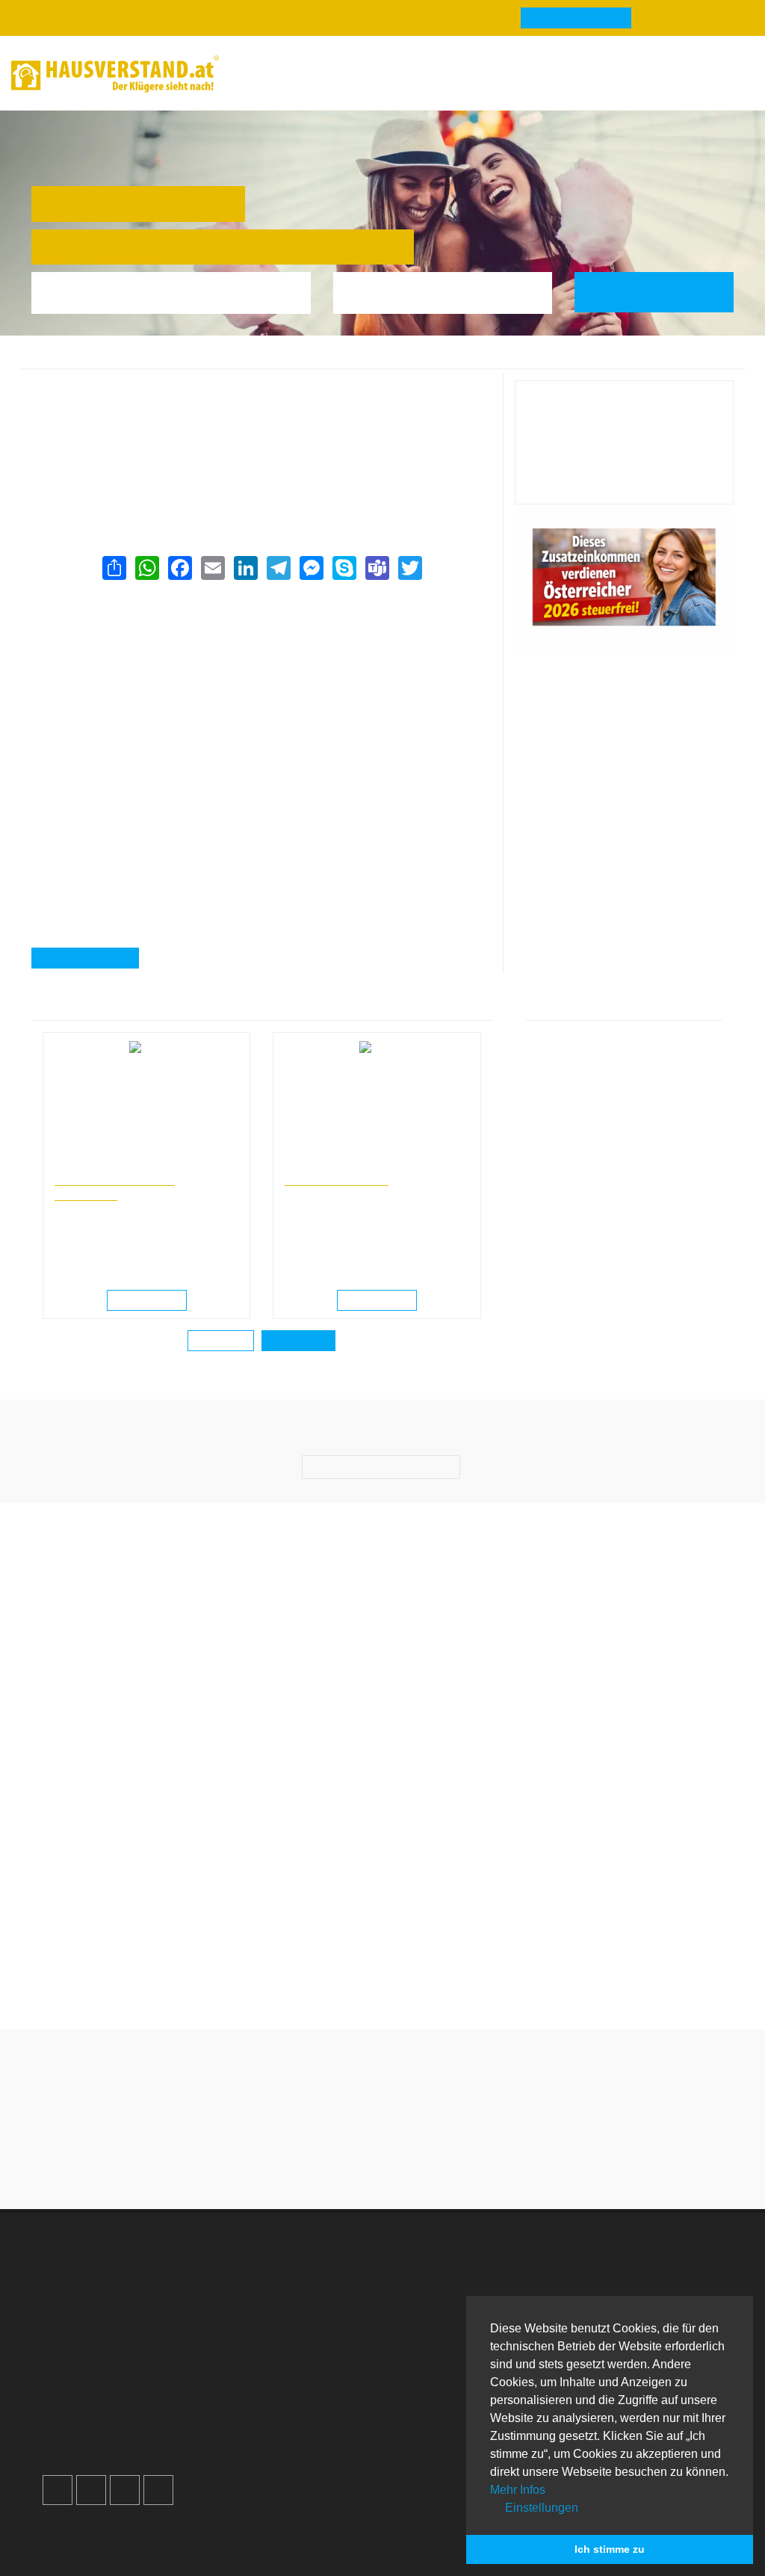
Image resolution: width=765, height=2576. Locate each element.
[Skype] (344, 568)
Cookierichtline (274, 2340)
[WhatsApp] (146, 568)
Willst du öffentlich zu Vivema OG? (292, 1964)
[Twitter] (409, 568)
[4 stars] (409, 2162)
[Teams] (377, 568)
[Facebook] (179, 568)
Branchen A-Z (446, 2268)
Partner (253, 2376)
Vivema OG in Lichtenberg (517, 361)
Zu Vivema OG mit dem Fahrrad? (473, 1964)
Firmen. (70, 2545)
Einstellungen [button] (540, 2508)
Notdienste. (284, 2545)
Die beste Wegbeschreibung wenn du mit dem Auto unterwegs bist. (111, 1973)
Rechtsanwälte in (90, 1165)
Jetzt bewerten (624, 481)
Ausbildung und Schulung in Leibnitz (359, 1165)
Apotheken (438, 2304)
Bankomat (436, 2322)
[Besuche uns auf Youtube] (125, 2490)
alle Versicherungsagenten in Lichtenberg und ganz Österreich (200, 482)
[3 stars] (382, 2162)
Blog (254, 74)
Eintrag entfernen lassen (109, 407)
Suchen (665, 292)
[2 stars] (356, 2162)
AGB (247, 2358)
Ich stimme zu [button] (610, 2549)
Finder (438, 74)
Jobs (247, 2286)
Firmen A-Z (439, 2286)
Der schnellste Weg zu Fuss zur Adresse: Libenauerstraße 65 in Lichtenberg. (654, 1973)
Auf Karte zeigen (94, 959)
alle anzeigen (298, 1341)
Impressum (263, 2304)
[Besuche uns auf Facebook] (58, 2490)
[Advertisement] (261, 698)
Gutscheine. (196, 2545)
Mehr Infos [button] (518, 2490)
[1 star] (329, 2162)
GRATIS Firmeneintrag (576, 19)
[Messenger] (311, 568)
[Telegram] (278, 568)
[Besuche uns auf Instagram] (91, 2490)
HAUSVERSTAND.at (77, 361)
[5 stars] (436, 2162)
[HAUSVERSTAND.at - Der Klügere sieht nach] (115, 74)
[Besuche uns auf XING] (158, 2490)
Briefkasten (439, 2340)
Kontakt (254, 2268)
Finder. (124, 2545)
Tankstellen (440, 2376)
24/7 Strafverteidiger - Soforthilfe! (115, 1186)
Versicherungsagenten (226, 361)
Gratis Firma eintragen (549, 76)
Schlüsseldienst (627, 2286)
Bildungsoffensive (337, 1179)
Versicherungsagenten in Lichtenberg (367, 361)
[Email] (212, 568)
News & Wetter (343, 74)
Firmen (150, 361)
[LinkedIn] (245, 568)
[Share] (114, 568)
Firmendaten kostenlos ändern (126, 389)
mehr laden (221, 1341)
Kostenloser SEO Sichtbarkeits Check (678, 76)
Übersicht (610, 2268)
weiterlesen (152, 1301)
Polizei (428, 2358)
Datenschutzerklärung (292, 2322)
